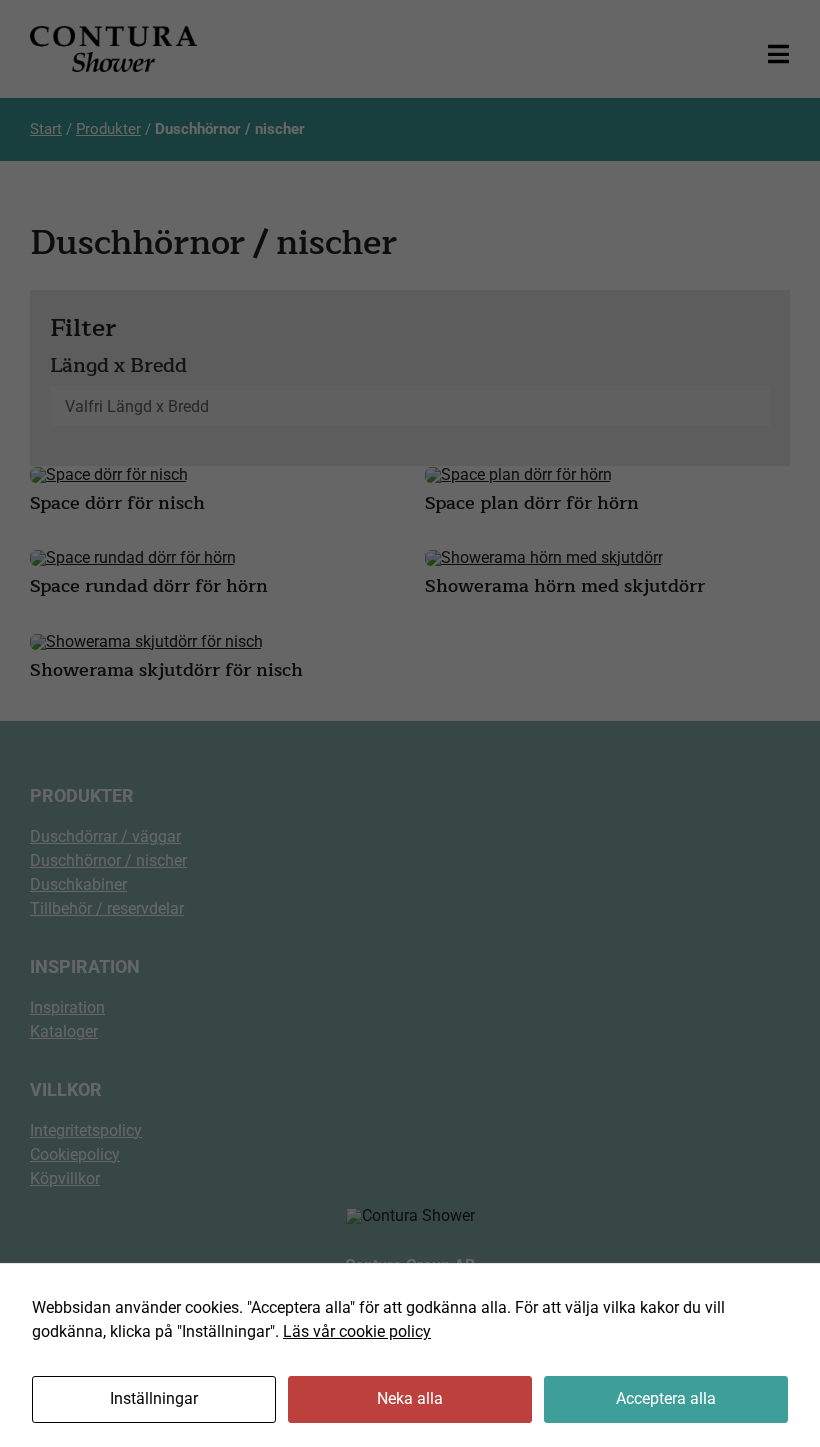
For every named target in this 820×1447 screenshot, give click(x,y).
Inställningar (154, 1398)
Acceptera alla (666, 1398)
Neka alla (410, 1398)
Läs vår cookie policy (357, 1331)
